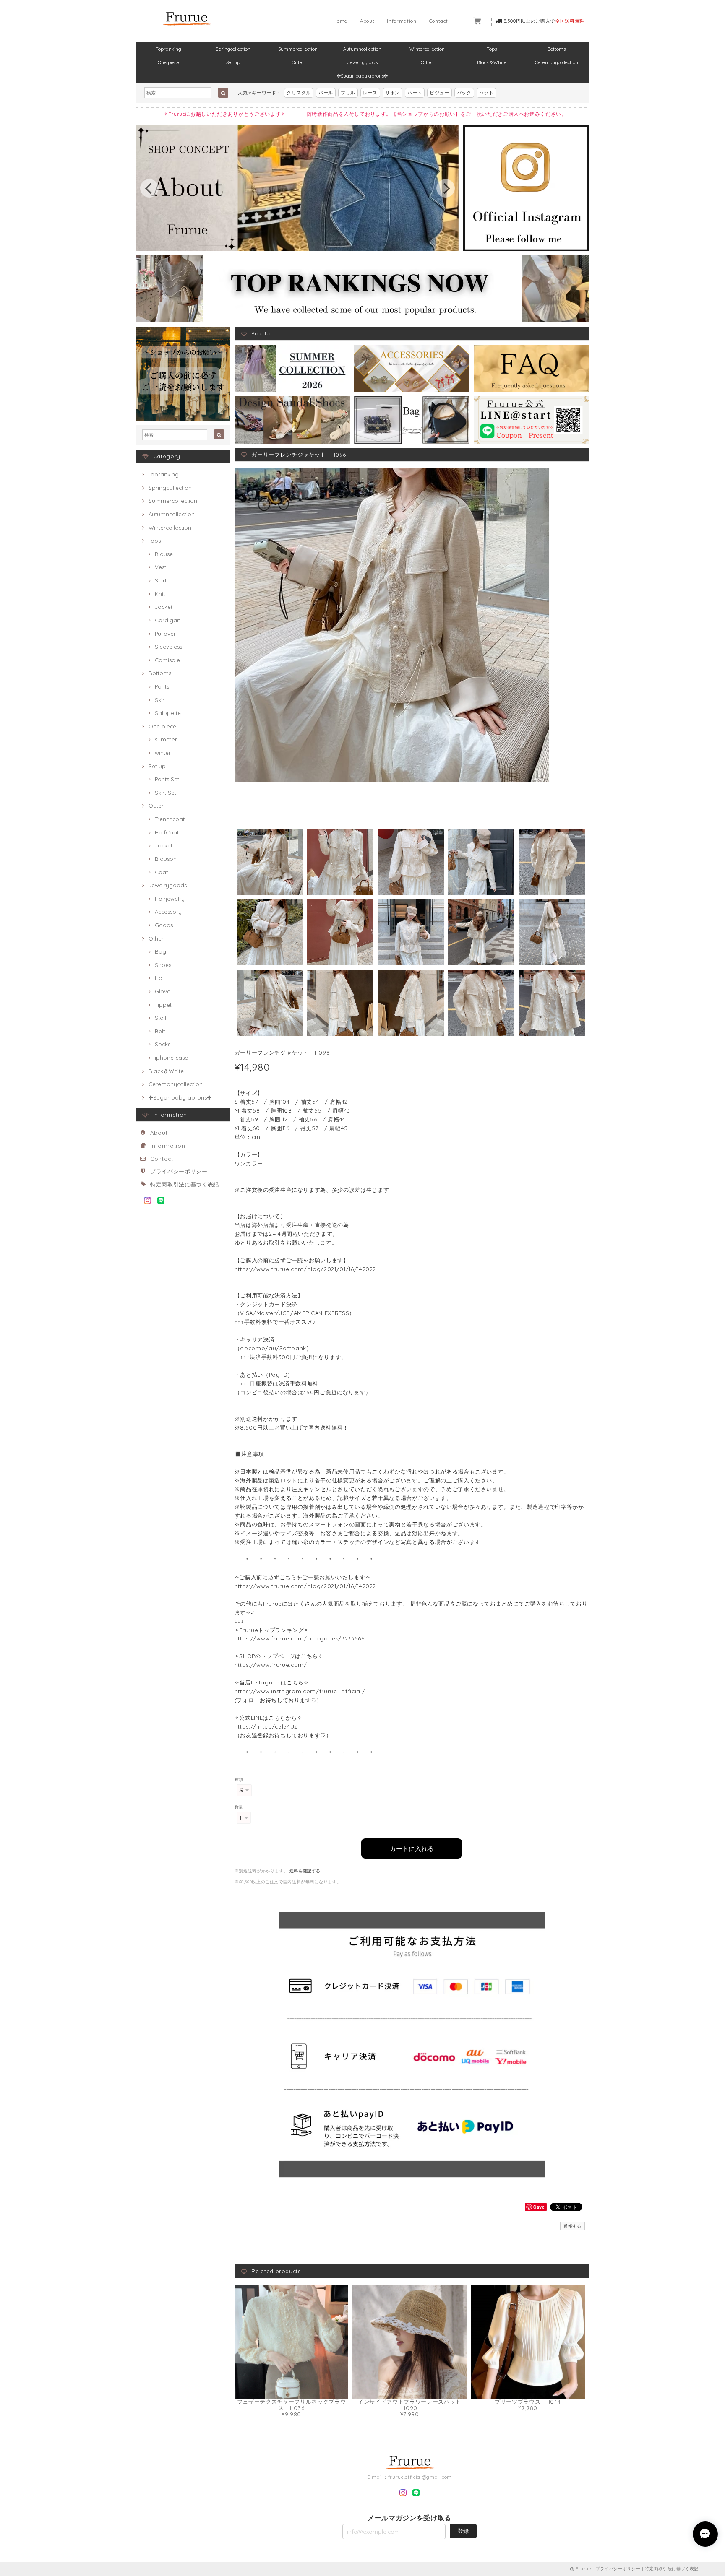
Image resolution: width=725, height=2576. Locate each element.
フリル (348, 93)
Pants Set (167, 779)
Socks (163, 1044)
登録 (463, 2531)
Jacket (164, 607)
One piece (168, 62)
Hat (159, 978)
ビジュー (439, 93)
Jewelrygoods (362, 62)
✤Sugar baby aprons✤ (362, 76)
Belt (160, 1031)
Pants (162, 686)
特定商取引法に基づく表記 (185, 1184)
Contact (439, 21)
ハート (415, 93)
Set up (233, 62)
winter (163, 753)
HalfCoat (167, 832)
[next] (446, 188)
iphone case (171, 1058)
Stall (160, 1018)
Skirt (160, 700)
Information (402, 21)
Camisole (167, 660)
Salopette (168, 713)
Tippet (163, 1005)
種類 (239, 1779)
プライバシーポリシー (179, 1171)
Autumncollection (362, 49)
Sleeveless (168, 647)
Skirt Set (166, 793)
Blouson (166, 859)
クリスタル (299, 93)
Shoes (163, 965)
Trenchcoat (170, 819)
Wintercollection (427, 49)
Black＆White (492, 62)
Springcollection (233, 49)
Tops (492, 49)
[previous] (149, 188)
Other (427, 62)
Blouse (164, 554)
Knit (160, 594)
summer (166, 739)
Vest (160, 567)
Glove (163, 991)
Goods (164, 925)
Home (341, 21)
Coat (161, 872)
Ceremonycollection (557, 62)
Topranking (168, 49)
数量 (239, 1807)
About (367, 21)
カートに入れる (412, 1848)
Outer (298, 62)
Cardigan (168, 620)
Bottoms (557, 49)
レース (370, 93)
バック (464, 93)
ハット (486, 93)
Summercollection (298, 49)
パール (326, 93)
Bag (160, 951)
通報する (572, 2226)
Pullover (165, 634)
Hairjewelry (170, 899)
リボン (392, 93)
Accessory (168, 912)
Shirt (161, 580)
